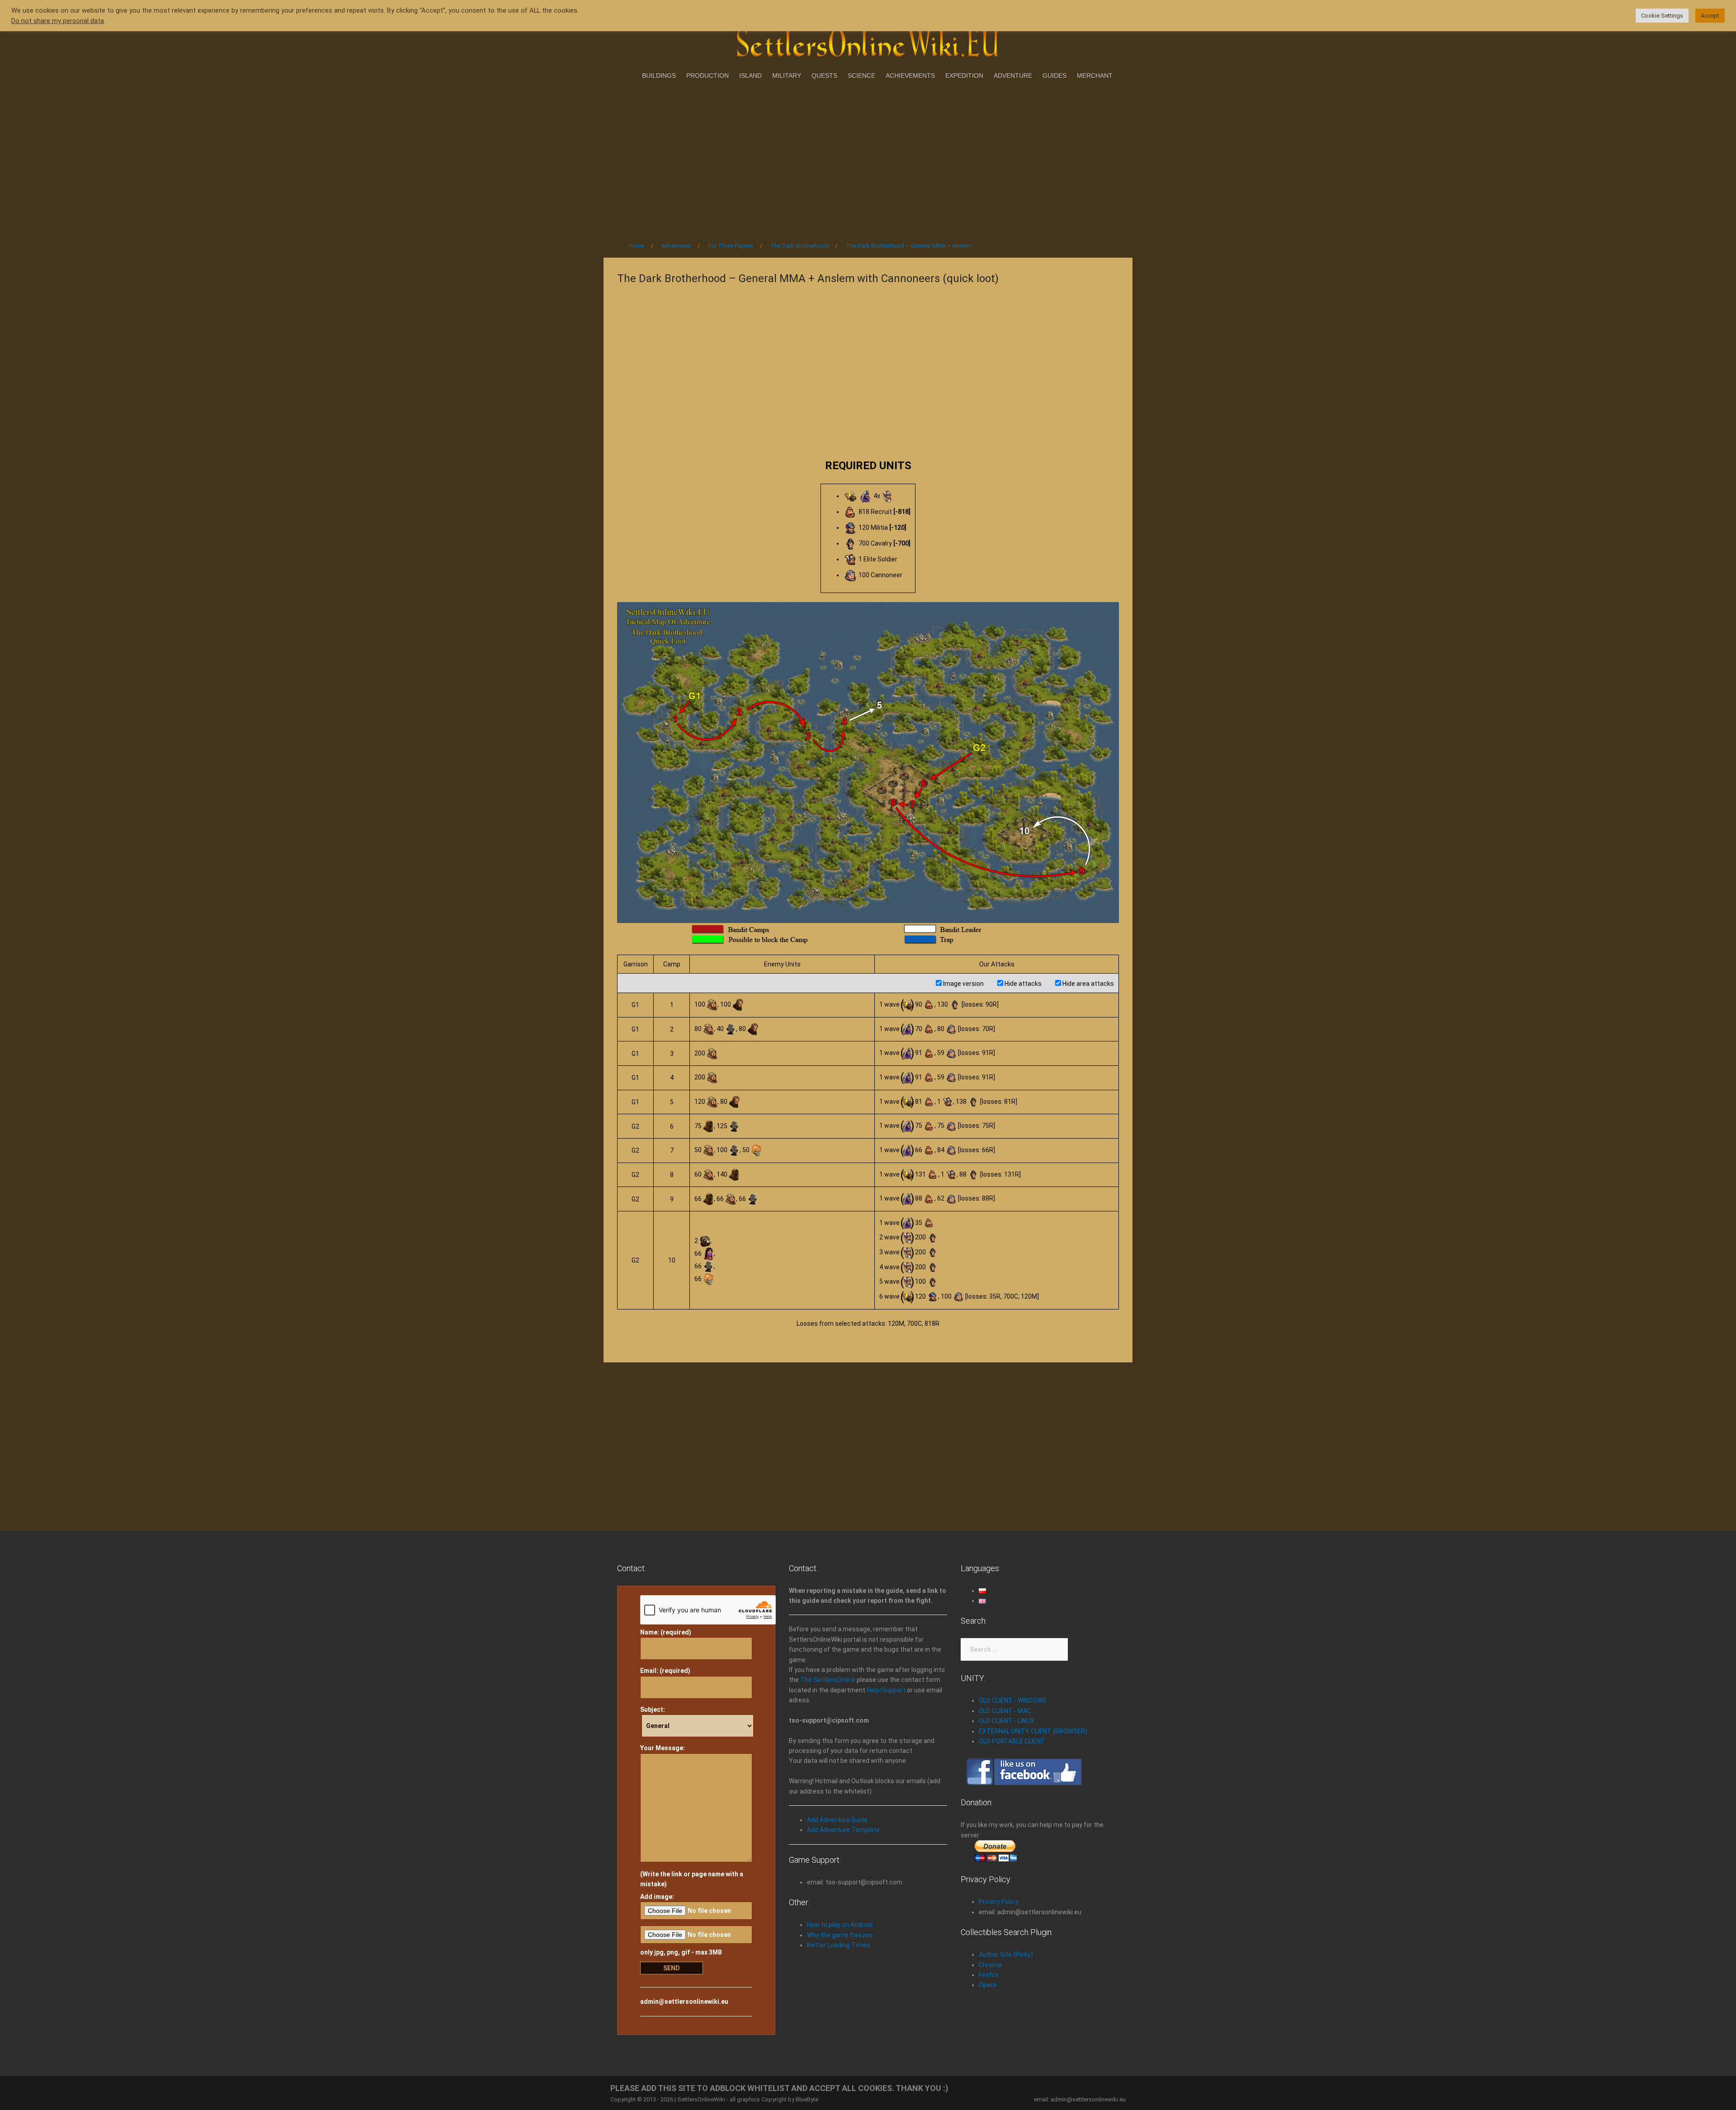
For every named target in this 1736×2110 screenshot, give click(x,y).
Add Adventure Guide (837, 1820)
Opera (988, 1985)
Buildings (659, 75)
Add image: (657, 1897)
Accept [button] (1710, 16)
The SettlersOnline (828, 1680)
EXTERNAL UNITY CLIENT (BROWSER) (1033, 1731)
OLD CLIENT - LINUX (1007, 1721)
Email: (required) (665, 1671)
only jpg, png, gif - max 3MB (681, 1952)
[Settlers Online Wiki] (868, 42)
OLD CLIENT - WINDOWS (1013, 1700)
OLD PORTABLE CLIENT (1012, 1741)
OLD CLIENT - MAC (1005, 1711)
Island (750, 75)
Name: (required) (666, 1632)
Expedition (964, 75)
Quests (824, 75)
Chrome (990, 1965)
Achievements (910, 75)
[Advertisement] (868, 158)
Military (787, 75)
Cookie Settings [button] (1662, 16)
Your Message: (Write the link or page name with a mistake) (692, 1816)
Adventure (1013, 75)
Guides (1054, 75)
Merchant (1095, 75)
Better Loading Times (839, 1945)
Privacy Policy (999, 1902)
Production (708, 75)
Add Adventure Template (843, 1830)
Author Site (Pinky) (1006, 1955)
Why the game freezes (840, 1935)
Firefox (989, 1975)
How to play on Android (840, 1925)
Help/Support (886, 1690)
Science (861, 75)
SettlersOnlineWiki (701, 2099)
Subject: (653, 1710)
